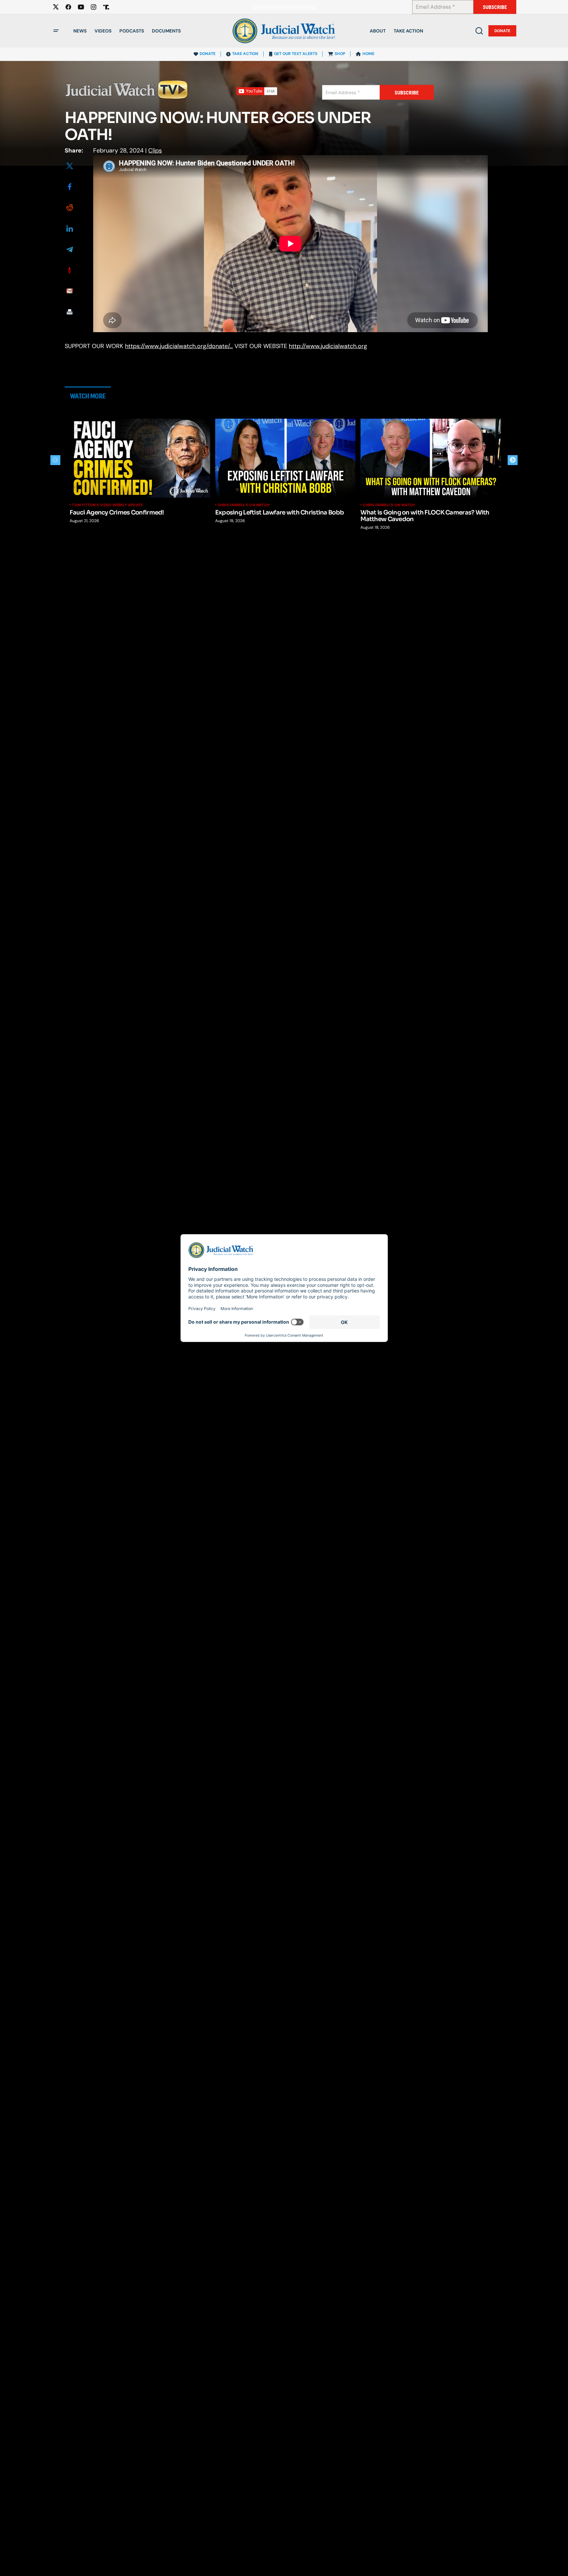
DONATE (208, 54)
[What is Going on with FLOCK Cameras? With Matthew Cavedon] (431, 458)
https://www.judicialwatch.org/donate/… (179, 346)
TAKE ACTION (245, 54)
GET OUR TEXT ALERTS (296, 54)
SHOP (340, 54)
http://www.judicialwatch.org (328, 346)
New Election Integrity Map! (284, 7)
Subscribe (495, 7)
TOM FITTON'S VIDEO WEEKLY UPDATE (107, 505)
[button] (56, 31)
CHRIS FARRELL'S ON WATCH (244, 505)
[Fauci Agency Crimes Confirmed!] (140, 458)
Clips (155, 150)
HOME (368, 54)
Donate (502, 31)
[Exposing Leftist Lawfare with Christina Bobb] (285, 458)
